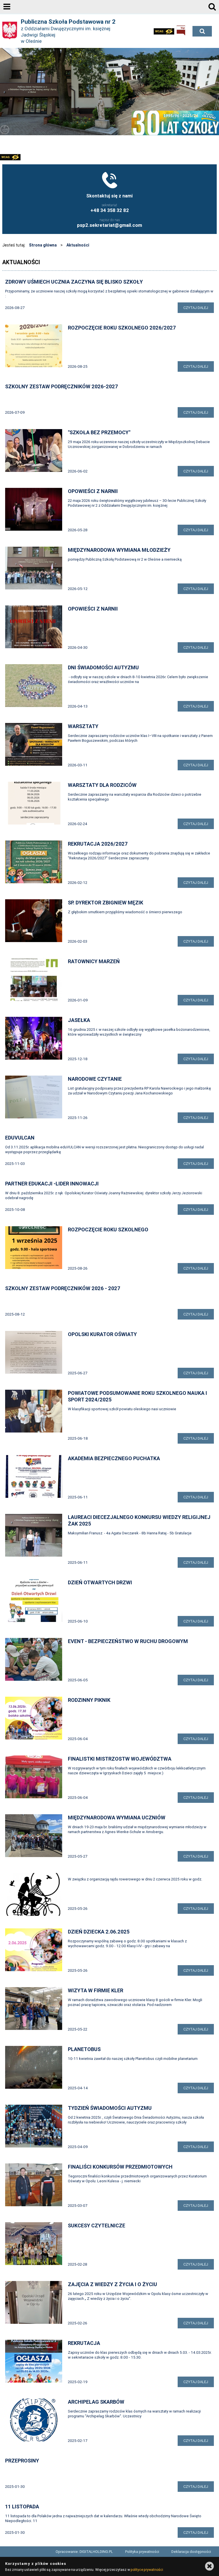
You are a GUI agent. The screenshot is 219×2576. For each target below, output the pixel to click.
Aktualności (78, 245)
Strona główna (43, 245)
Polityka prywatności (142, 2552)
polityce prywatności (147, 2570)
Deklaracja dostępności (191, 2552)
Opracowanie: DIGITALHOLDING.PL (84, 2552)
